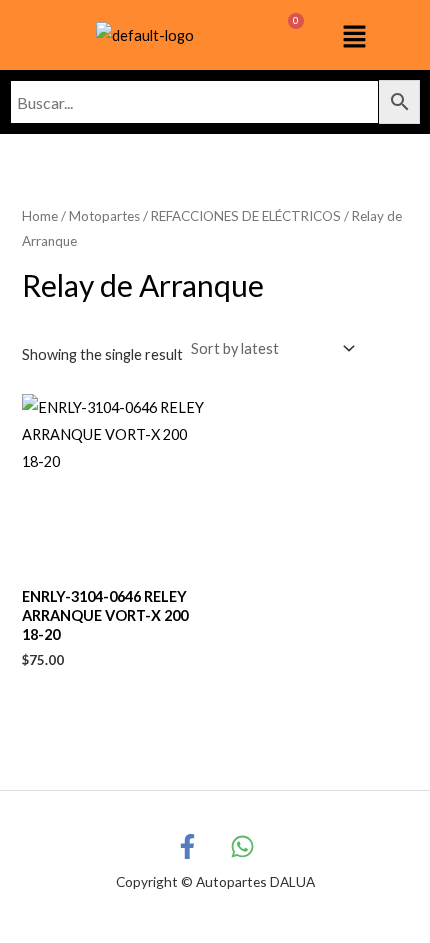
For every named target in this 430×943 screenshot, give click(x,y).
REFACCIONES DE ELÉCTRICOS (246, 216)
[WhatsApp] (242, 846)
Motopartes (104, 216)
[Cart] (285, 35)
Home (40, 216)
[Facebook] (187, 846)
